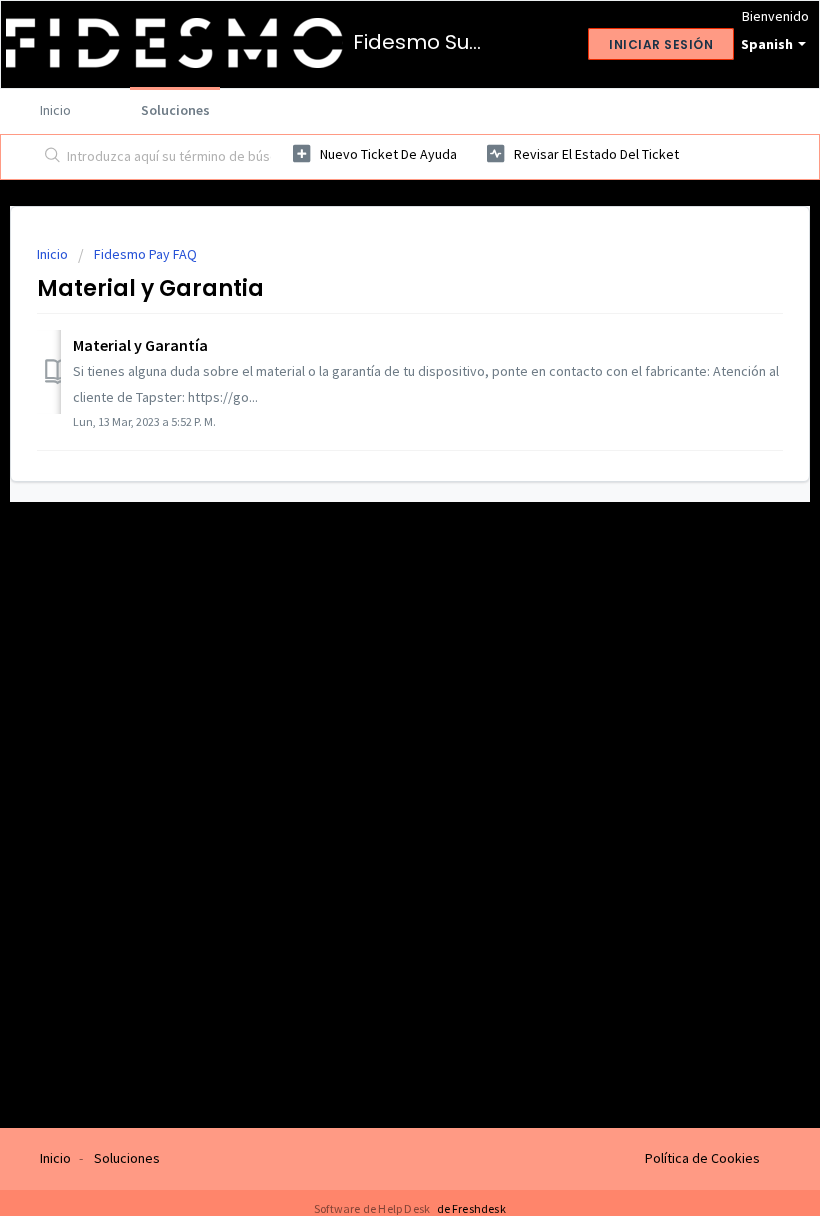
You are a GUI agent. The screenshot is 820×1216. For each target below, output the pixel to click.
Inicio (55, 110)
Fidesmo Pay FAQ (145, 254)
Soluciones (175, 110)
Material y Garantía (140, 345)
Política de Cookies (702, 1158)
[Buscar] (48, 157)
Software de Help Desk (373, 1208)
